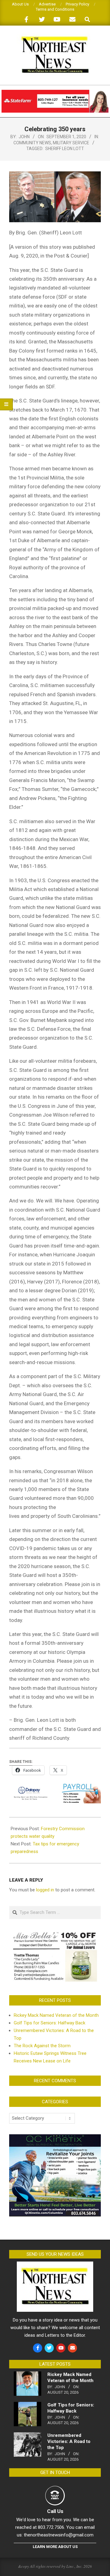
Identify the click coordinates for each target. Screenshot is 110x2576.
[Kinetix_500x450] (55, 2138)
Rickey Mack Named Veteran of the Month (56, 2015)
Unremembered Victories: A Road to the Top (69, 2441)
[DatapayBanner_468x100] (55, 1788)
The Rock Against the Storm (42, 2046)
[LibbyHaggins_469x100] (55, 92)
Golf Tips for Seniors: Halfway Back (50, 2023)
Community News (32, 143)
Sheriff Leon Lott (65, 149)
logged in (45, 1890)
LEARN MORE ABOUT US (55, 2547)
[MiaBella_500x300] (55, 1933)
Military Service (71, 143)
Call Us (55, 2511)
